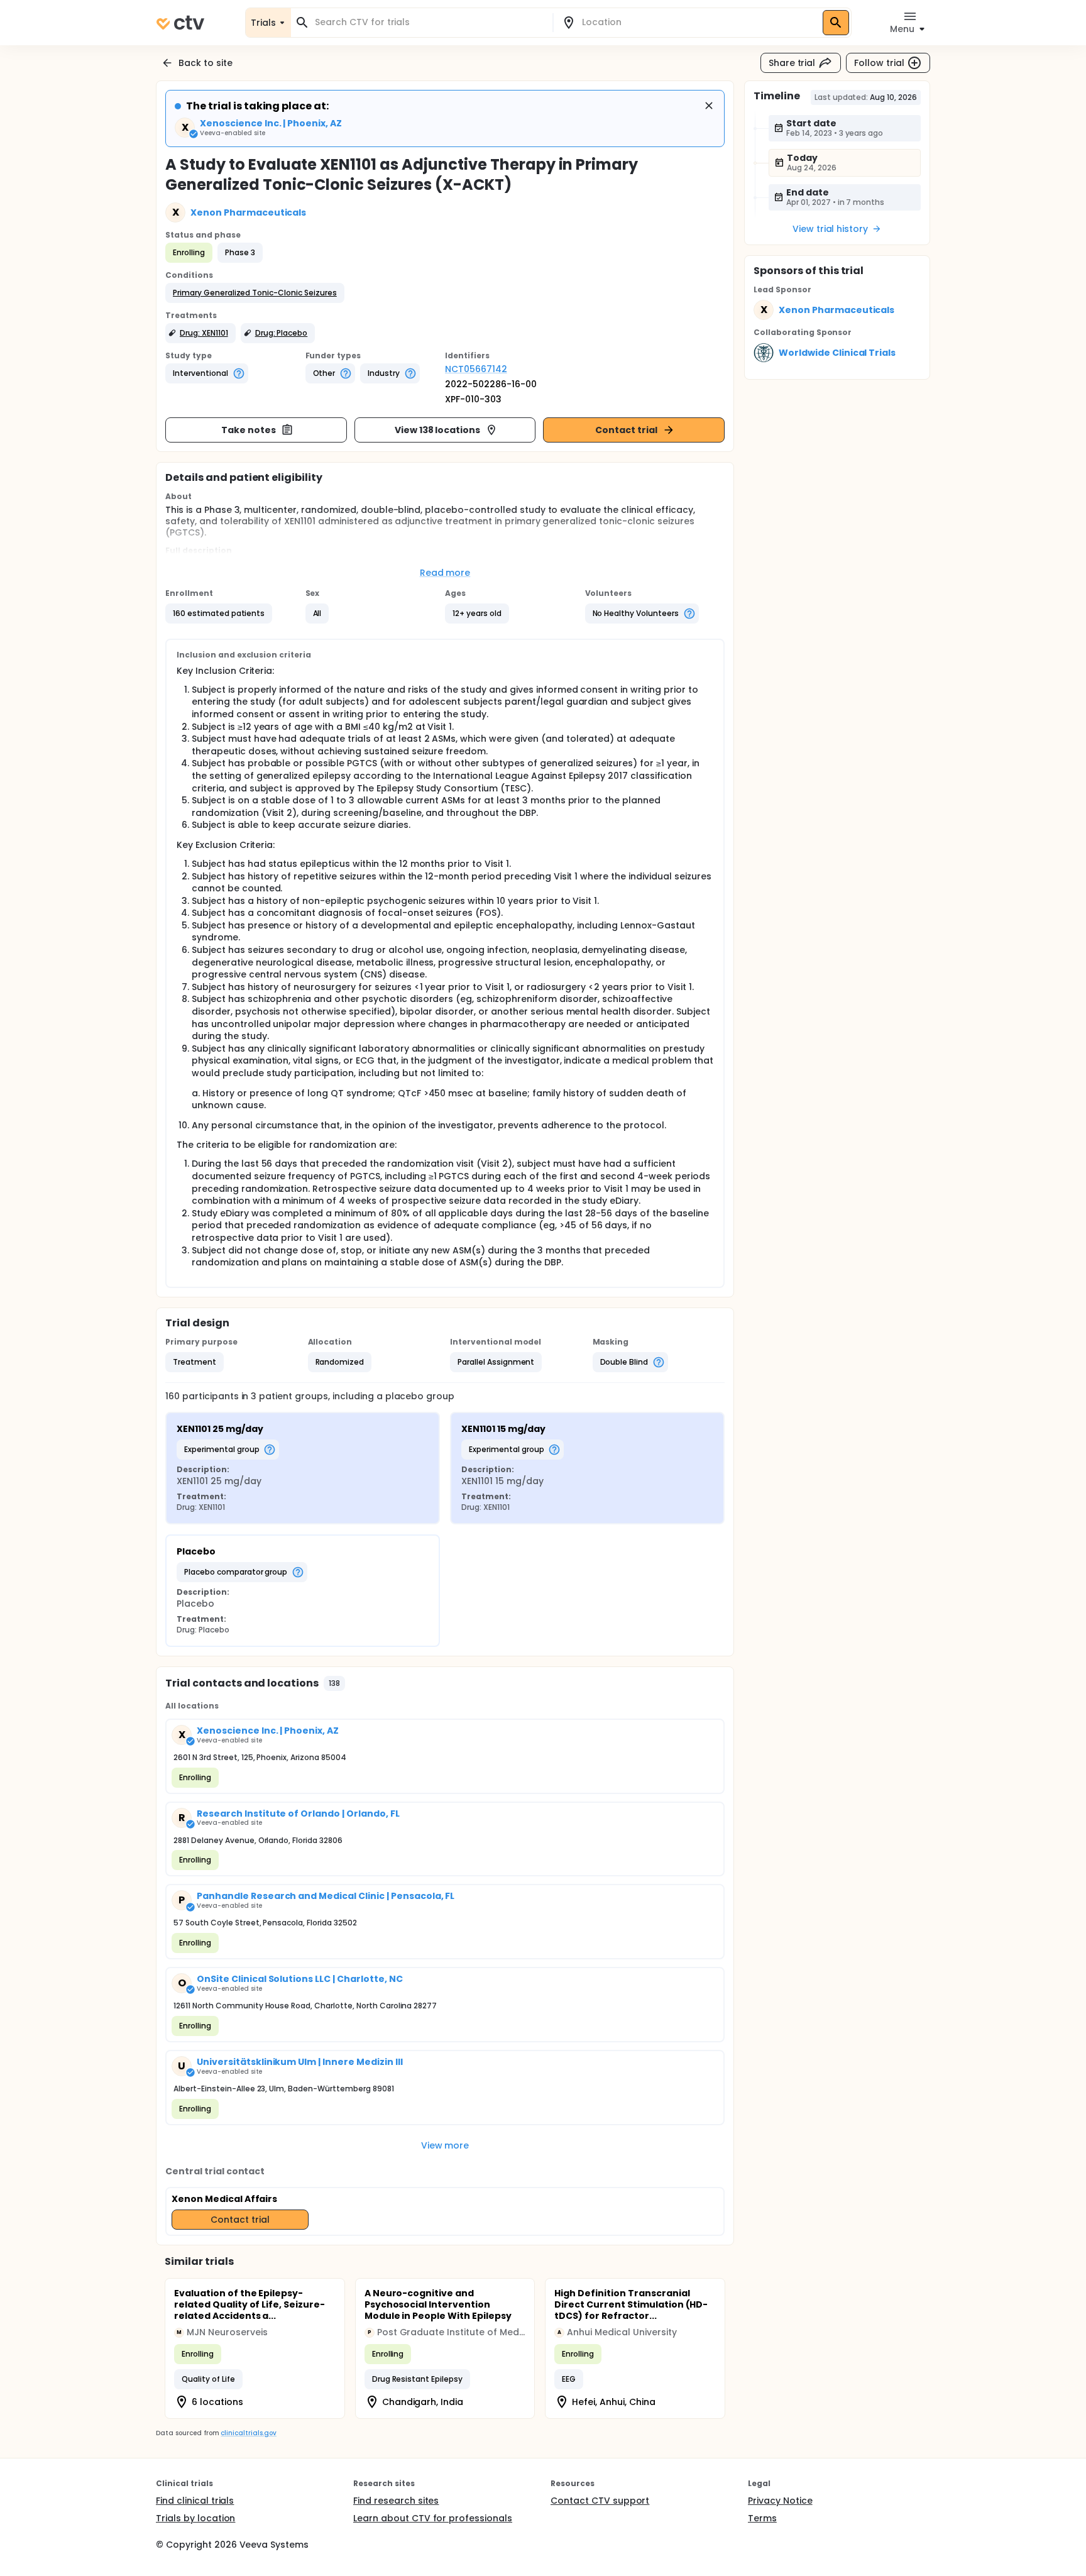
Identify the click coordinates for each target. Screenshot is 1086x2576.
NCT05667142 (476, 369)
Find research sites (396, 2501)
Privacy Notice (780, 2501)
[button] (255, 293)
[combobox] (429, 22)
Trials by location (195, 2518)
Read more (445, 573)
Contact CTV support (600, 2501)
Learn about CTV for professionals (433, 2518)
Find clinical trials (195, 2501)
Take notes (249, 430)
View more (445, 2145)
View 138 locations (437, 430)
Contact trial (626, 430)
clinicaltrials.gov (248, 2433)
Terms (762, 2518)
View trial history (830, 229)
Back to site (206, 63)
